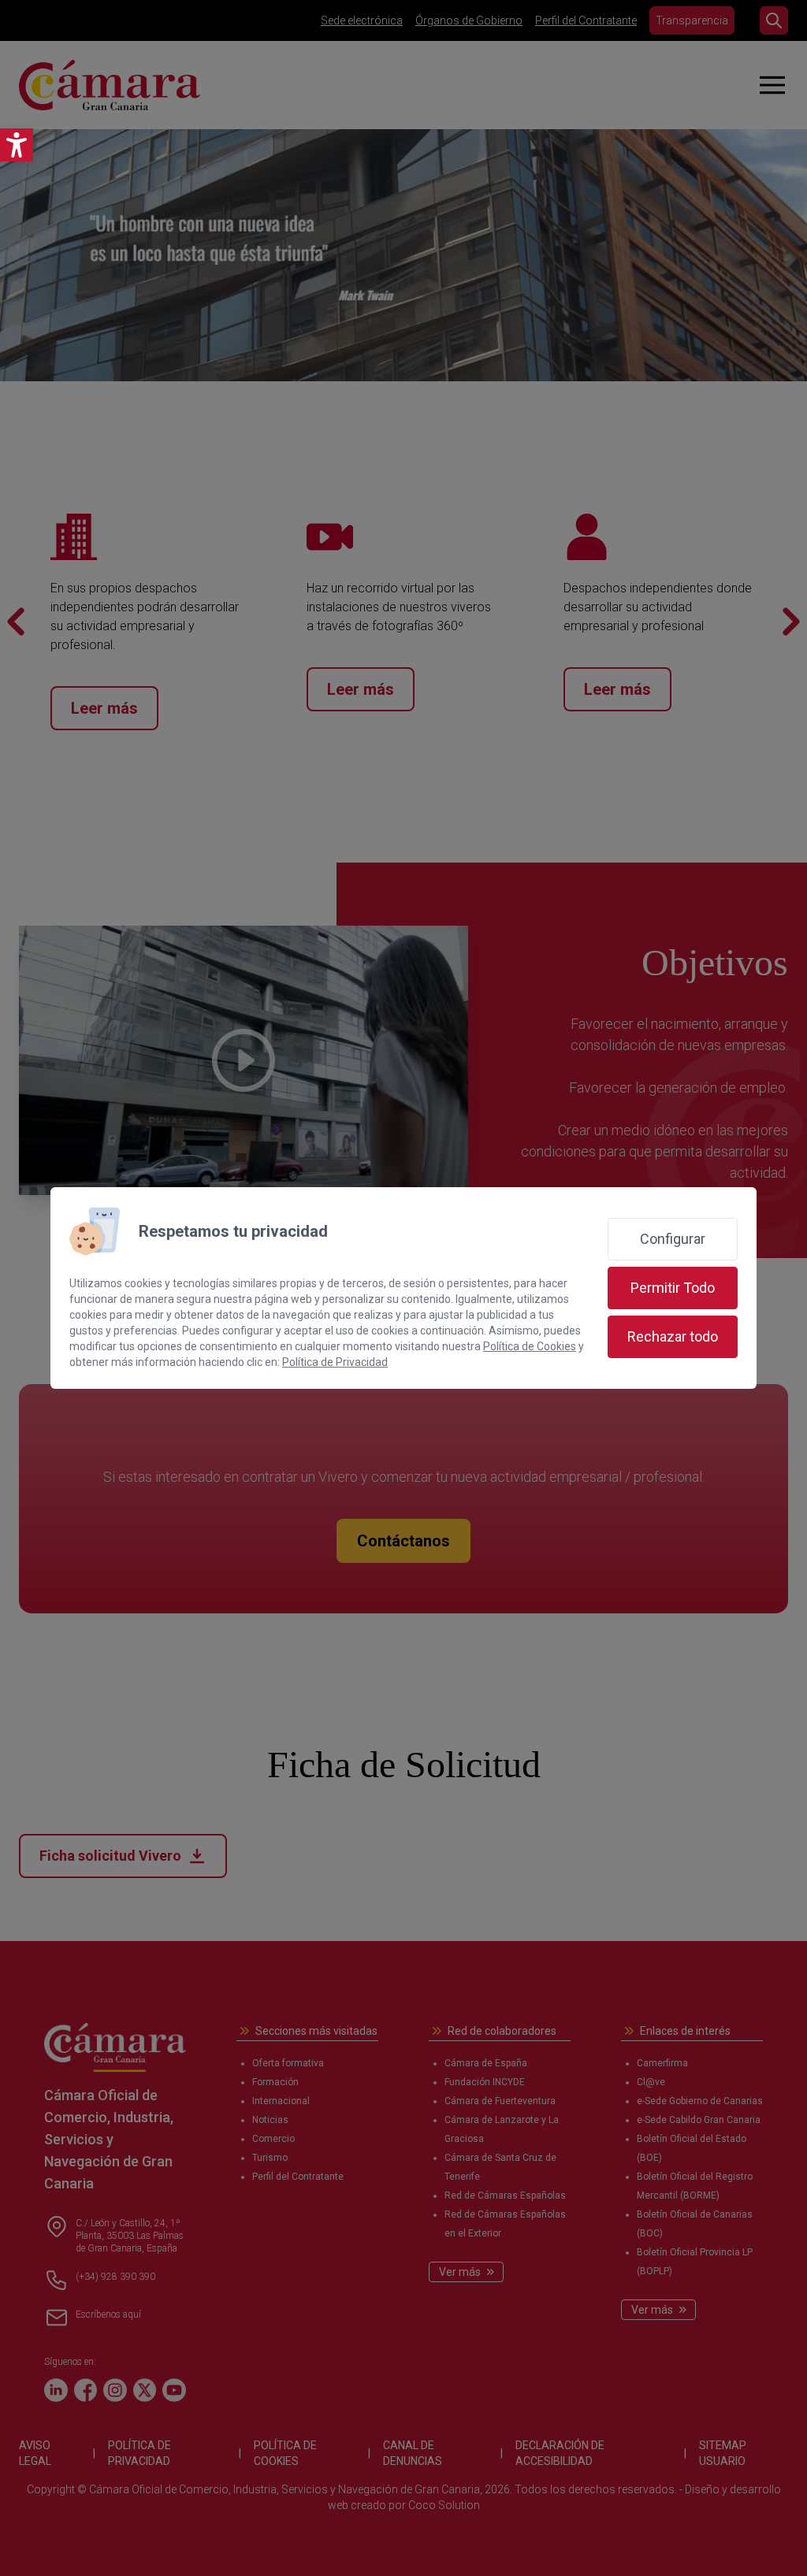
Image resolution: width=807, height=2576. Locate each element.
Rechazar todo (673, 1336)
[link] (17, 145)
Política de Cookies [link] (530, 1346)
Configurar (673, 1239)
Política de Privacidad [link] (335, 1362)
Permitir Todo (673, 1288)
